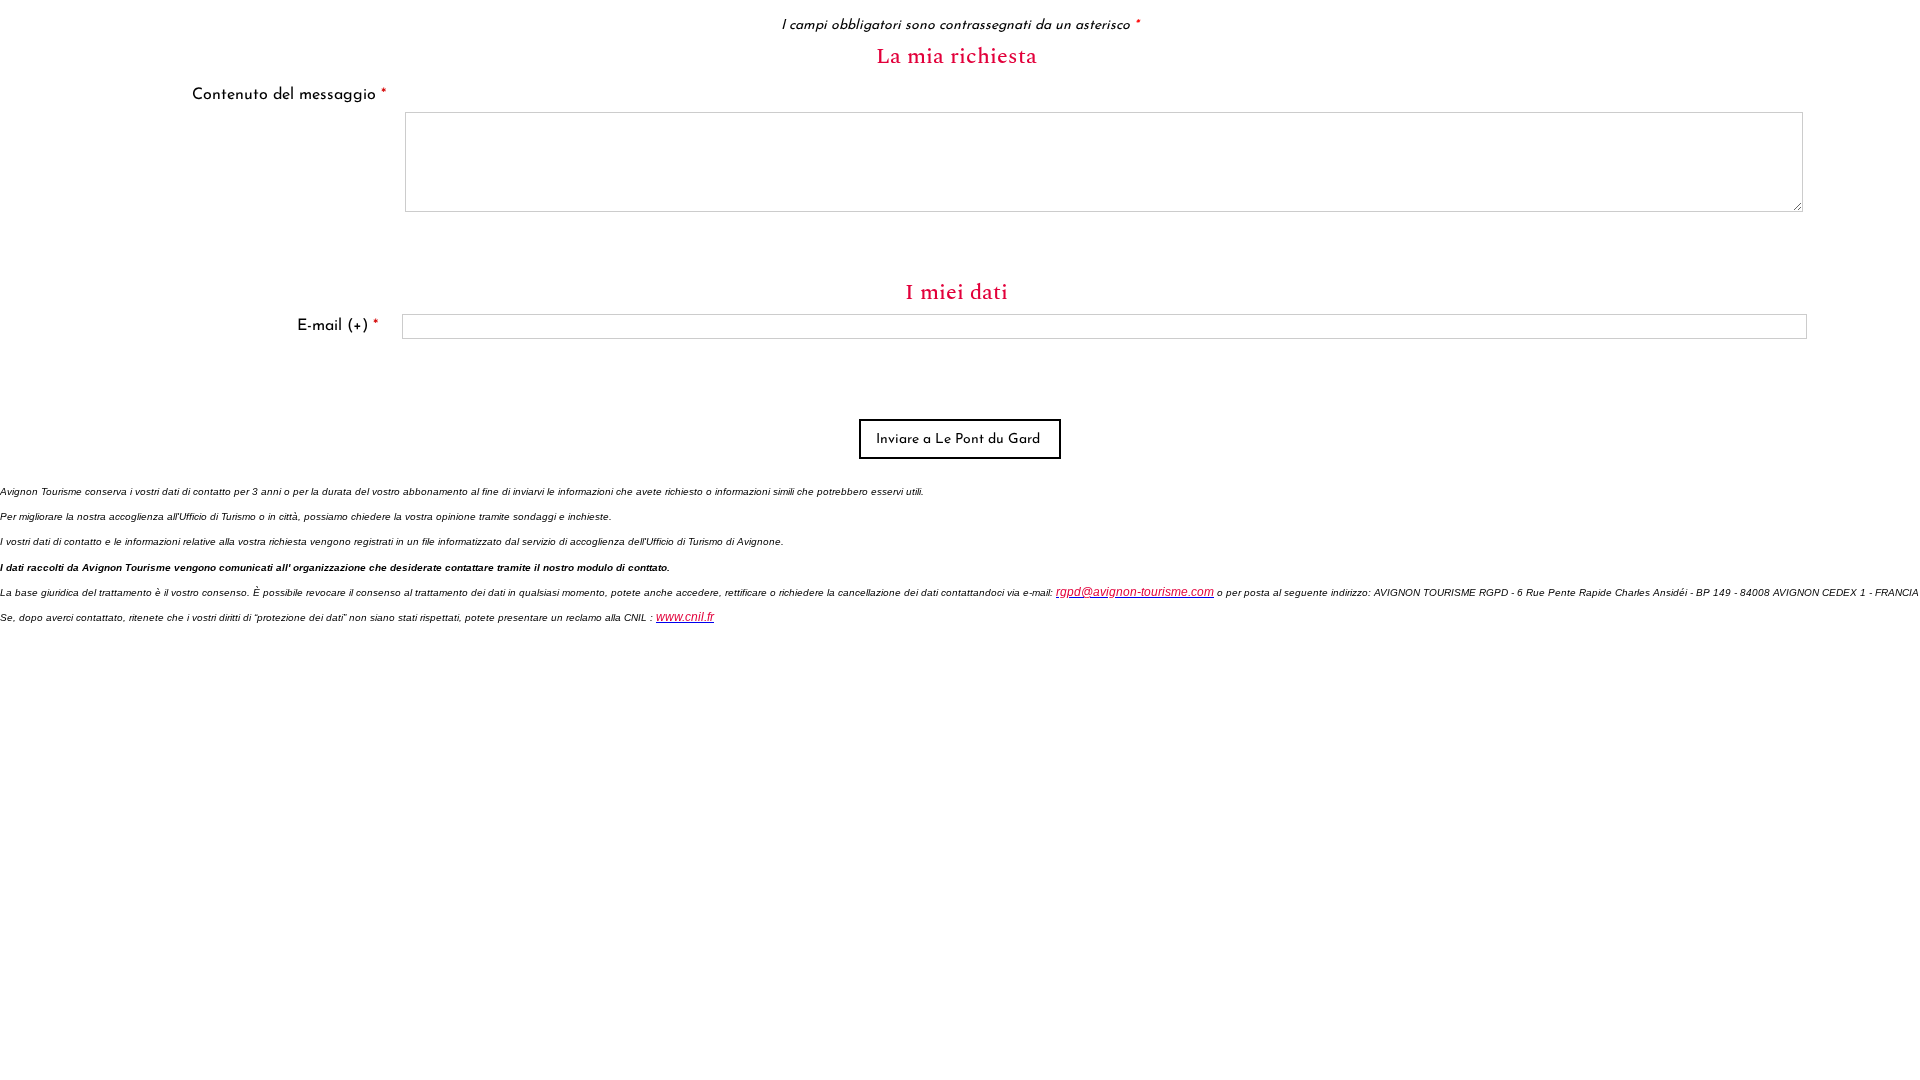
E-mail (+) (337, 326)
